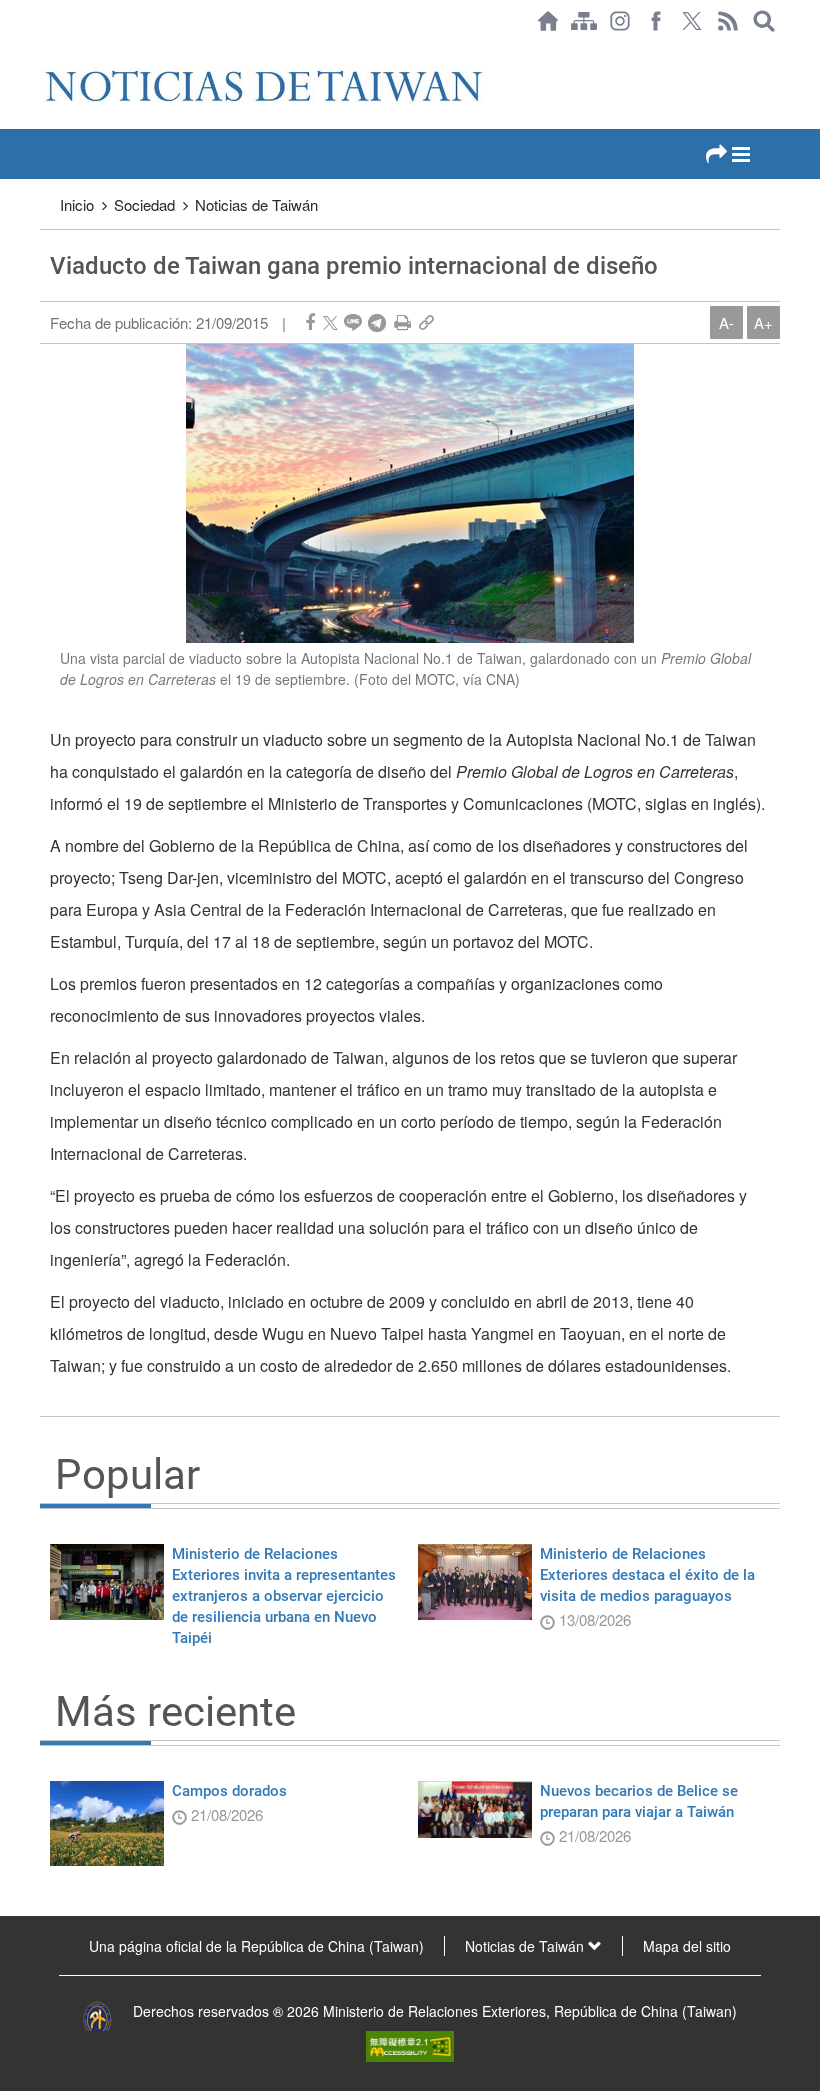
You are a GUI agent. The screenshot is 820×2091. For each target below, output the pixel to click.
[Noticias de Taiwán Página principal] (548, 21)
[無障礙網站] (410, 2044)
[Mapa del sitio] (584, 21)
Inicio (77, 204)
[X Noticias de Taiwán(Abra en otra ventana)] (692, 21)
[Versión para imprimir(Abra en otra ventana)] (402, 322)
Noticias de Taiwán (256, 204)
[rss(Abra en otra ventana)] (728, 21)
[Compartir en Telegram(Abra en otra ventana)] (377, 322)
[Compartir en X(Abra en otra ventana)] (330, 322)
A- (726, 322)
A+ (763, 322)
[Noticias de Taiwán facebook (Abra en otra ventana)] (656, 21)
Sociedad (144, 204)
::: (46, 52)
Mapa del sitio (687, 1946)
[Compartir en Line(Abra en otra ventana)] (353, 322)
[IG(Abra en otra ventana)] (620, 21)
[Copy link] (426, 322)
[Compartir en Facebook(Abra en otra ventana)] (310, 322)
